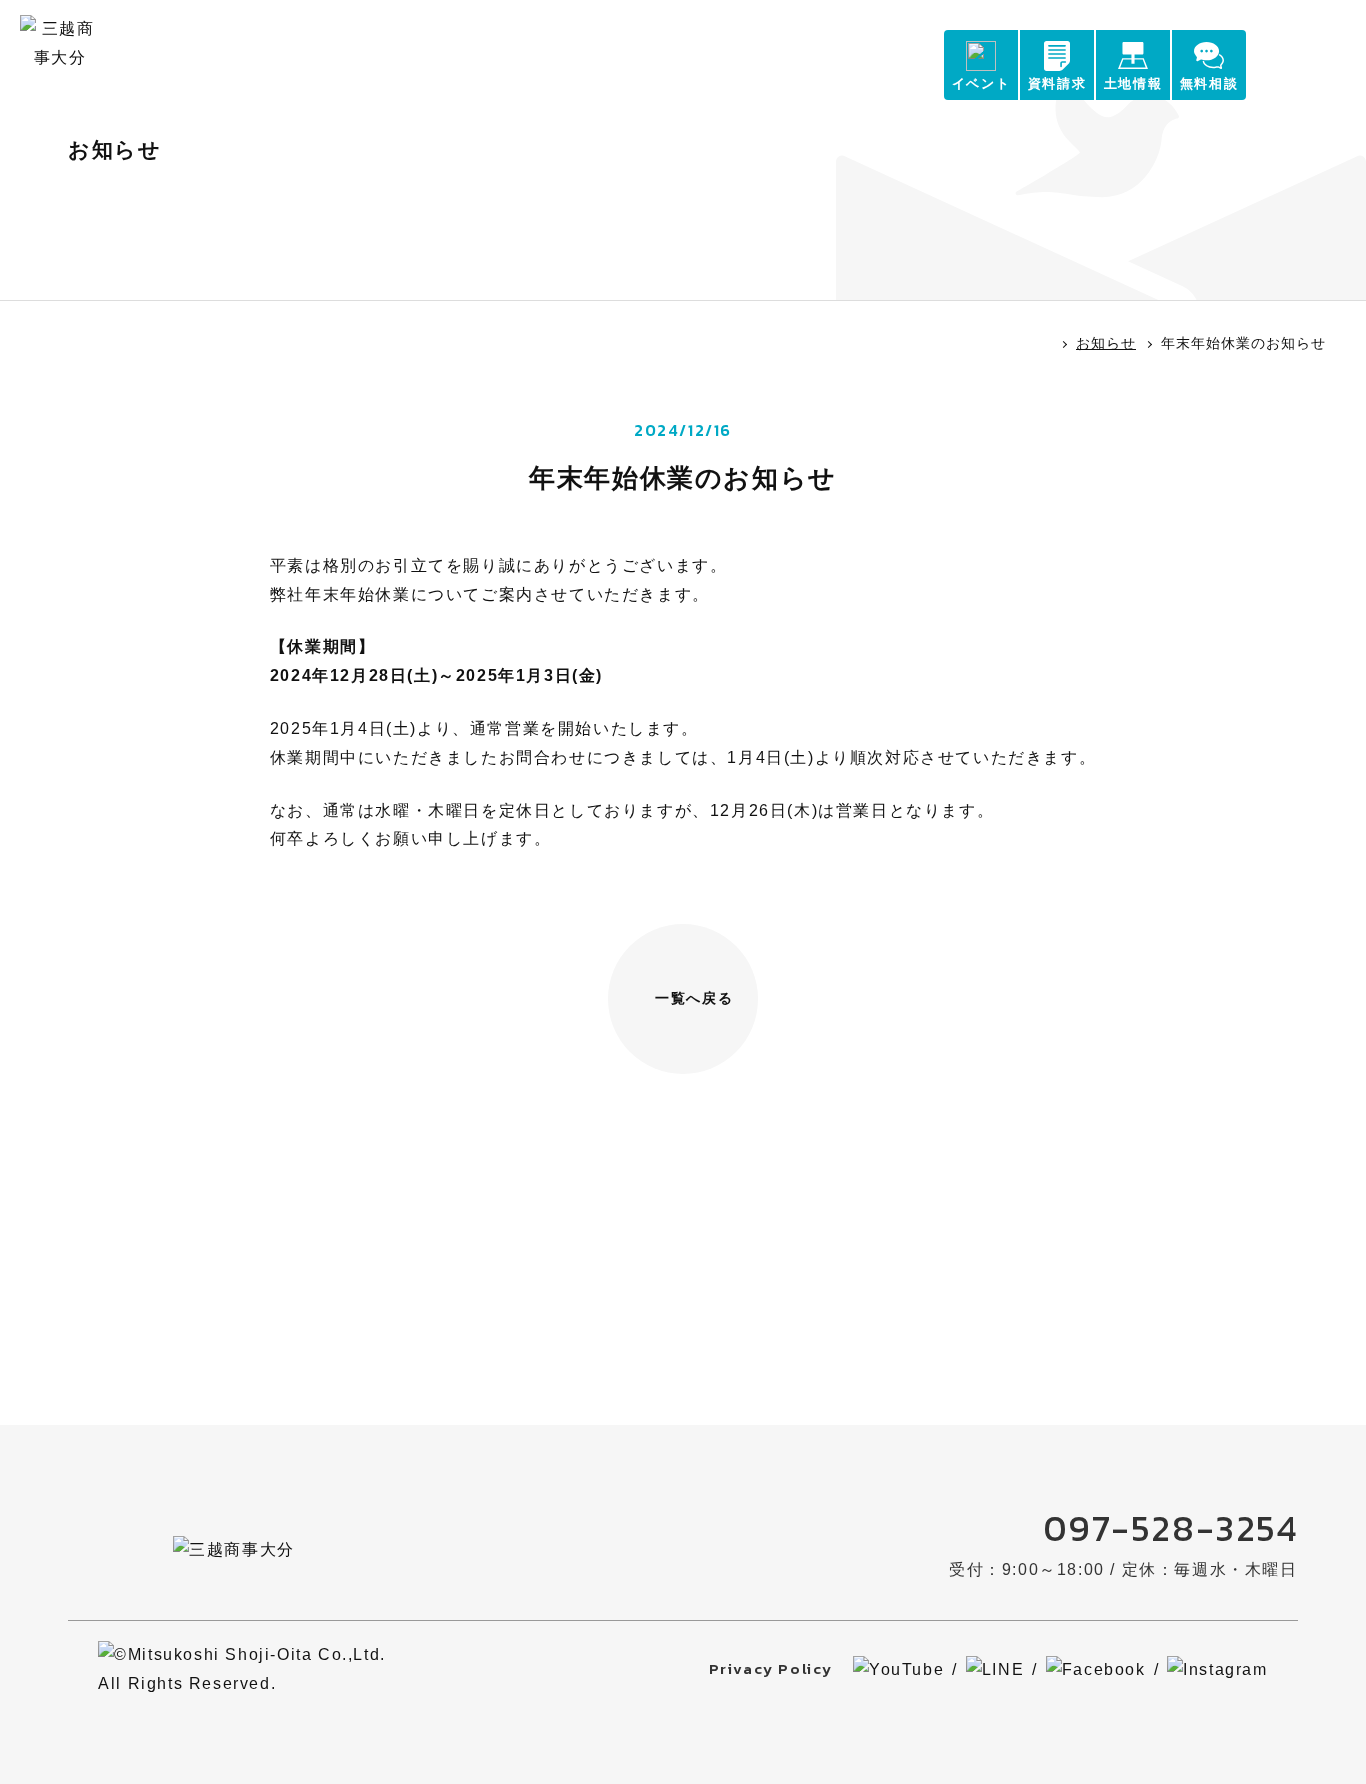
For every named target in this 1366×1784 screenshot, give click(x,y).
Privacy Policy (771, 1668)
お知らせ (1106, 343)
